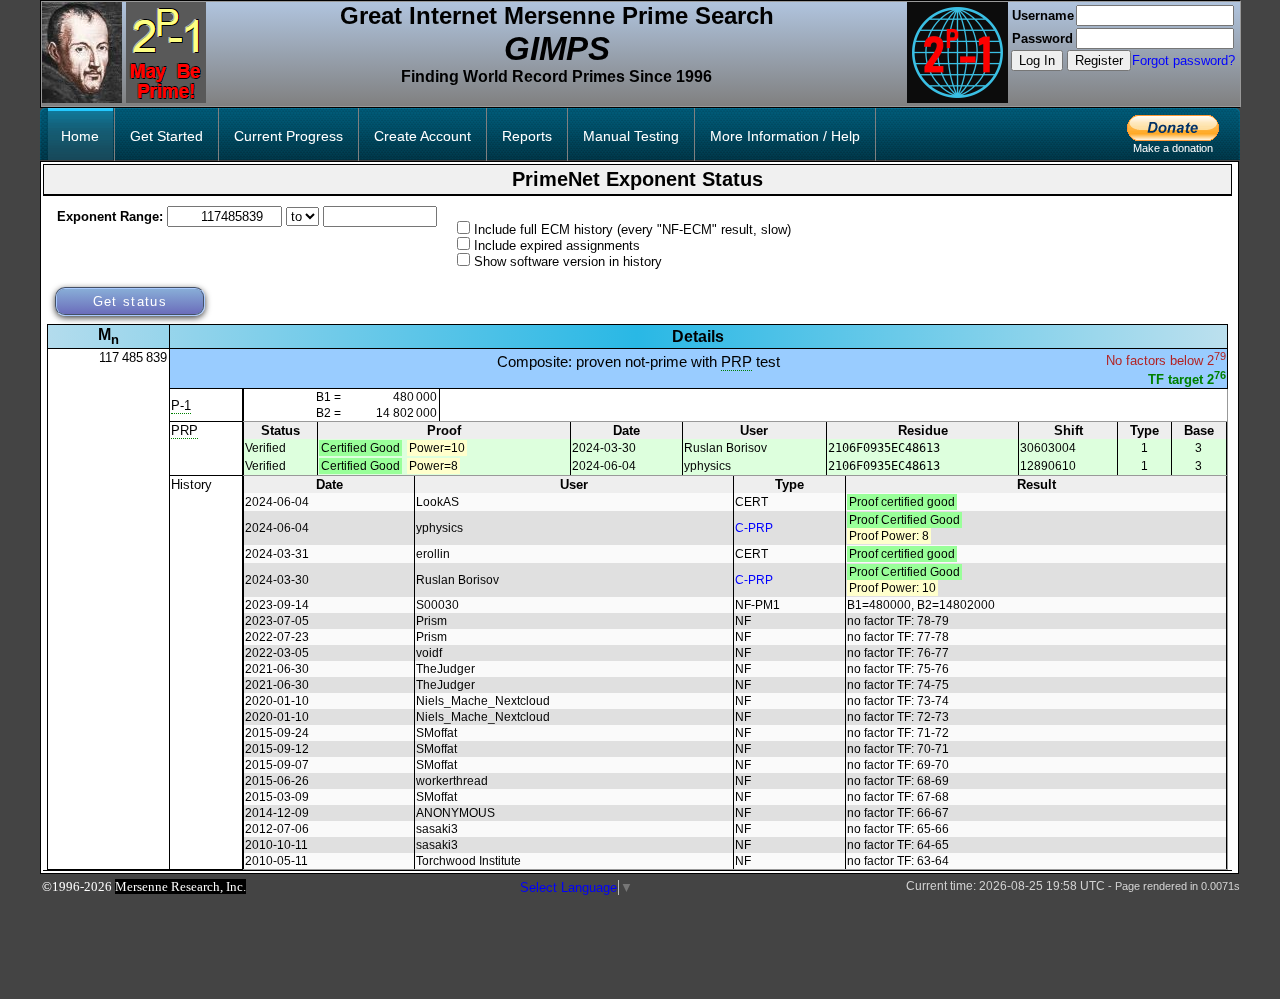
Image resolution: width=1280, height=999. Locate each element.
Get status (130, 301)
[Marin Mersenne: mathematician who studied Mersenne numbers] (82, 98)
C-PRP (754, 528)
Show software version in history (568, 261)
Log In (1037, 60)
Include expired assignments (557, 245)
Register (1099, 60)
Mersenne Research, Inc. (180, 886)
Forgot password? (1183, 60)
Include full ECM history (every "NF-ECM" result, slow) (632, 229)
